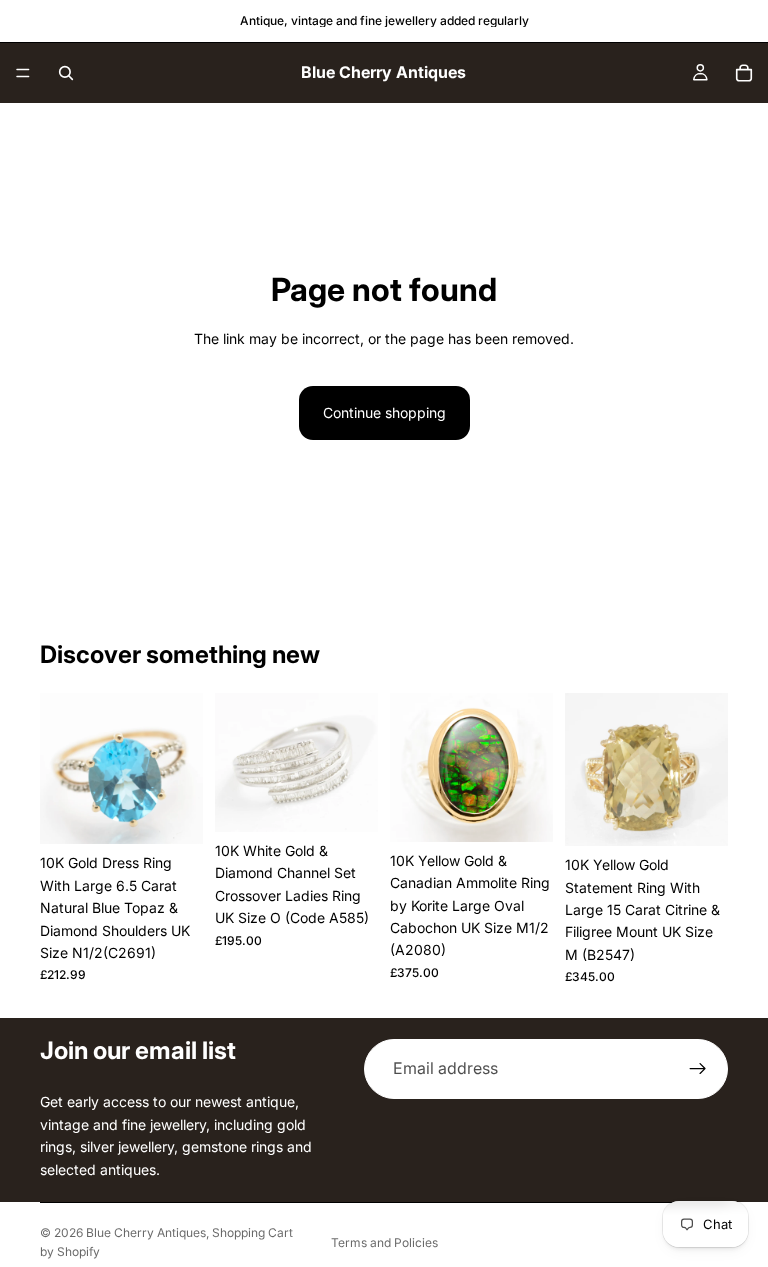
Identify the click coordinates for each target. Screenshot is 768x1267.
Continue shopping (384, 412)
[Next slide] (181, 769)
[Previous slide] (62, 769)
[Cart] (744, 73)
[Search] (66, 73)
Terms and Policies (384, 1242)
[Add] (172, 814)
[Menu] (23, 73)
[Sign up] (698, 1069)
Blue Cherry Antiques (146, 1232)
